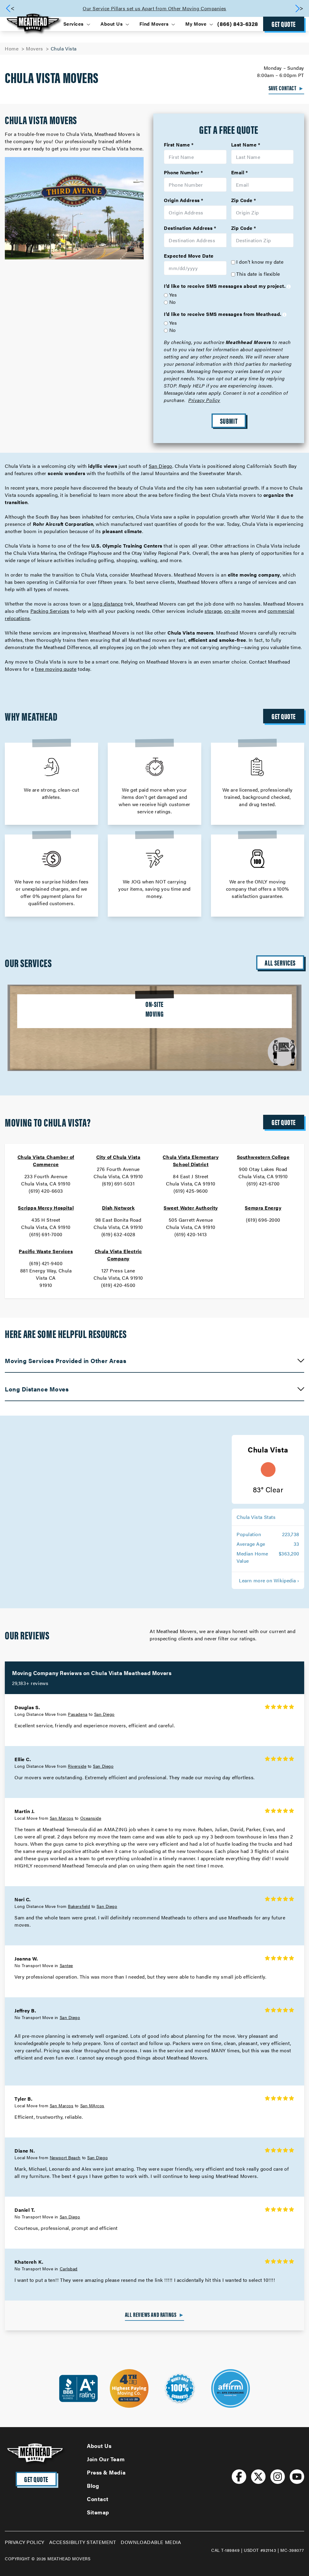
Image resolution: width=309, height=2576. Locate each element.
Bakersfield (79, 1906)
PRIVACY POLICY (25, 2542)
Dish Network (118, 1208)
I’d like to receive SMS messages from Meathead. (223, 314)
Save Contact (286, 88)
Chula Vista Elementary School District (191, 1161)
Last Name (244, 145)
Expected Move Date (189, 256)
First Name (177, 145)
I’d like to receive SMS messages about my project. (225, 286)
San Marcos (62, 1818)
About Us (99, 2446)
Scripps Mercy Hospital (46, 1208)
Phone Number (182, 172)
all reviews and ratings (154, 2314)
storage (213, 611)
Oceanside (91, 1818)
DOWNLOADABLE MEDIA (151, 2542)
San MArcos (92, 2105)
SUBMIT (229, 421)
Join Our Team (106, 2459)
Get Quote (284, 24)
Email (238, 172)
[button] (299, 8)
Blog (93, 2486)
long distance (108, 604)
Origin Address (182, 200)
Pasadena (78, 1714)
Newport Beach (65, 2157)
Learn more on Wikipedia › (269, 1580)
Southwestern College (263, 1157)
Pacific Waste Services (46, 1251)
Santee (66, 1965)
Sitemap (98, 2512)
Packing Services (50, 611)
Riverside (77, 1766)
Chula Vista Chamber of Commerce (46, 1161)
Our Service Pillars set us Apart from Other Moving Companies (154, 8)
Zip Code (242, 200)
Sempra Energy (263, 1208)
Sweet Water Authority (191, 1208)
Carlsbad (69, 2269)
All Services (280, 963)
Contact (98, 2499)
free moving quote (56, 669)
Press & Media (106, 2472)
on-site (232, 611)
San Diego (161, 466)
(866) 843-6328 (238, 24)
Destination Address (188, 228)
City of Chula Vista (118, 1157)
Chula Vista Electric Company (118, 1255)
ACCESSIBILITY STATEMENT (83, 2542)
